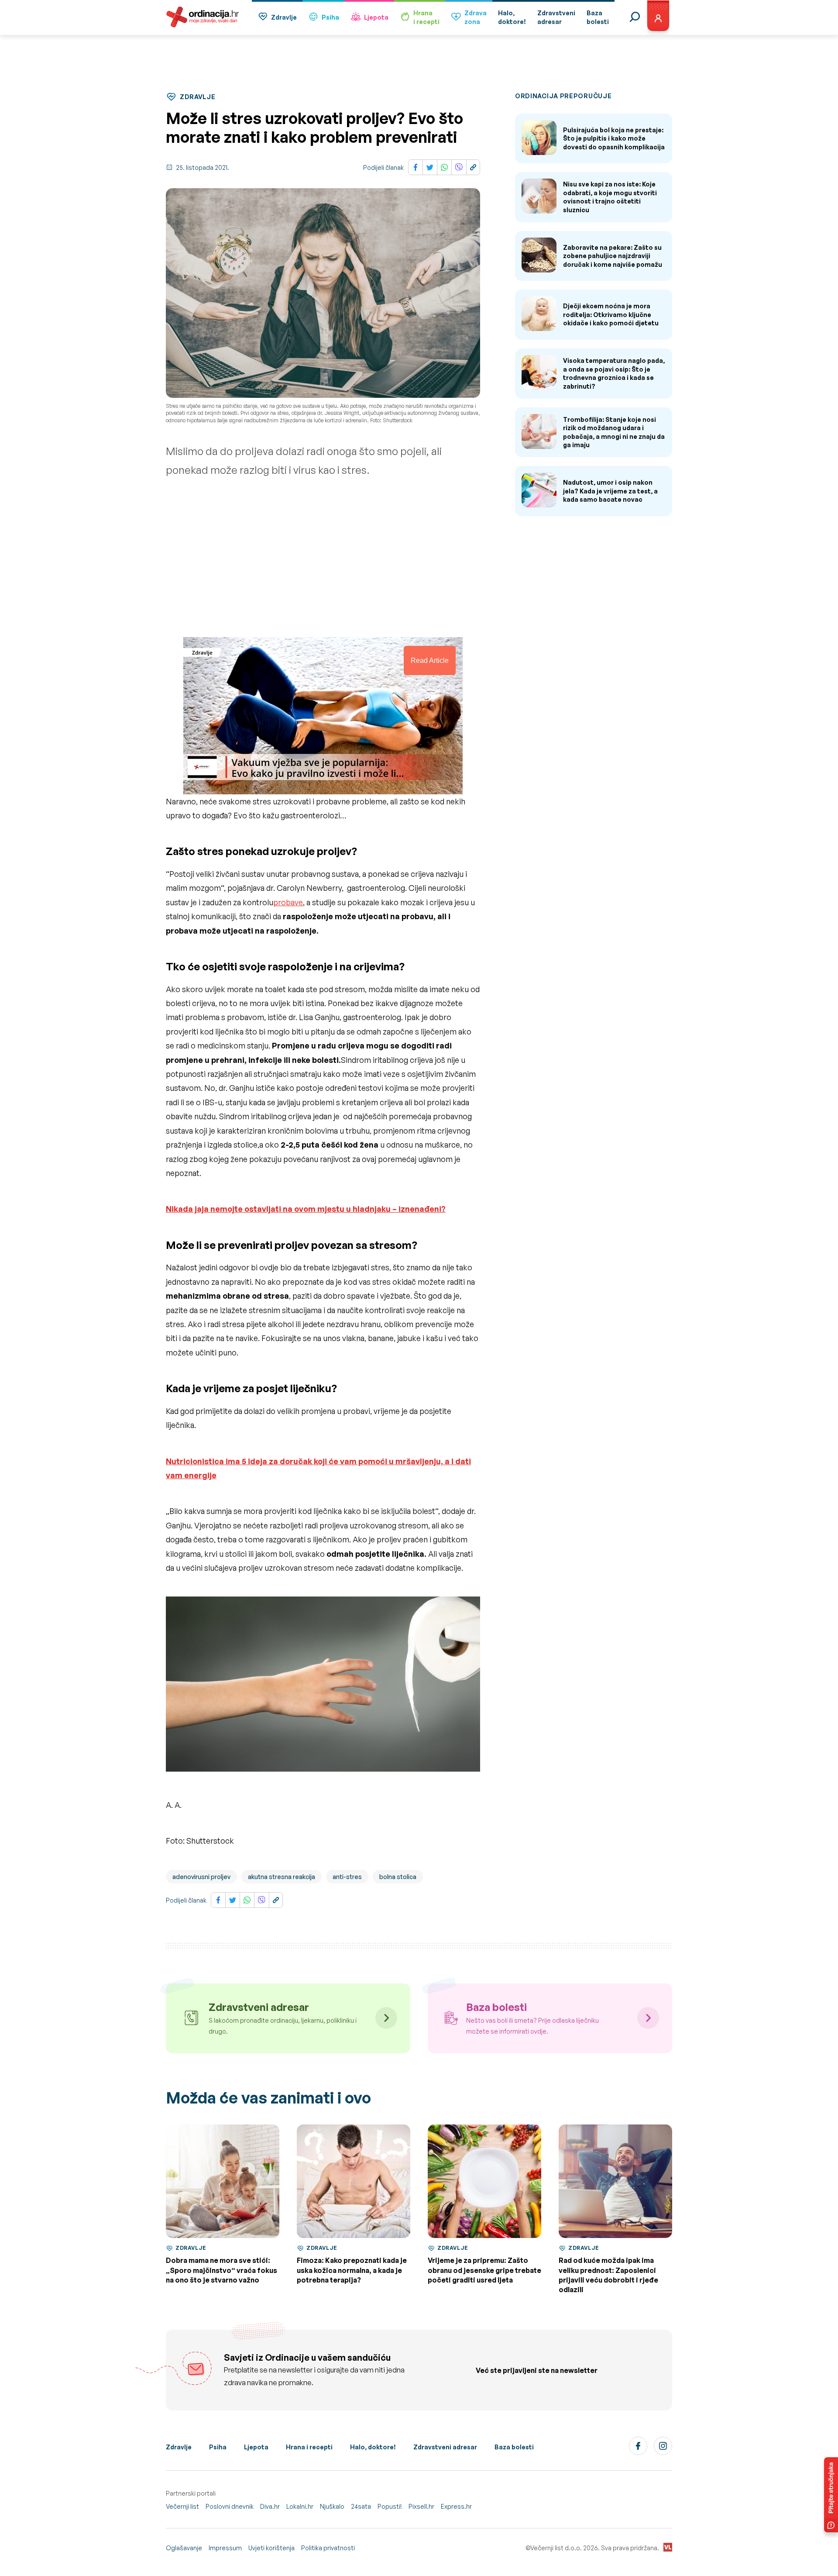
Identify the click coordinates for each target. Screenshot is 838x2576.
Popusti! (390, 2506)
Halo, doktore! (373, 2447)
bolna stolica (398, 1877)
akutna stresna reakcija (282, 1877)
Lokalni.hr (300, 2506)
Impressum (225, 2548)
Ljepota (376, 17)
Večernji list (182, 2506)
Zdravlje (284, 17)
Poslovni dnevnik (230, 2506)
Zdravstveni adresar (445, 2447)
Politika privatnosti (328, 2548)
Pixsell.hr (421, 2506)
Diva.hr (270, 2506)
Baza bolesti (514, 2447)
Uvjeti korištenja (271, 2548)
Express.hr (456, 2506)
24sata (361, 2506)
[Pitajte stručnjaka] (831, 2495)
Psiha (330, 17)
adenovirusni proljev (201, 1877)
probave (288, 902)
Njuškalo (332, 2506)
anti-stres (347, 1877)
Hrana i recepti (309, 2447)
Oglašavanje (184, 2548)
